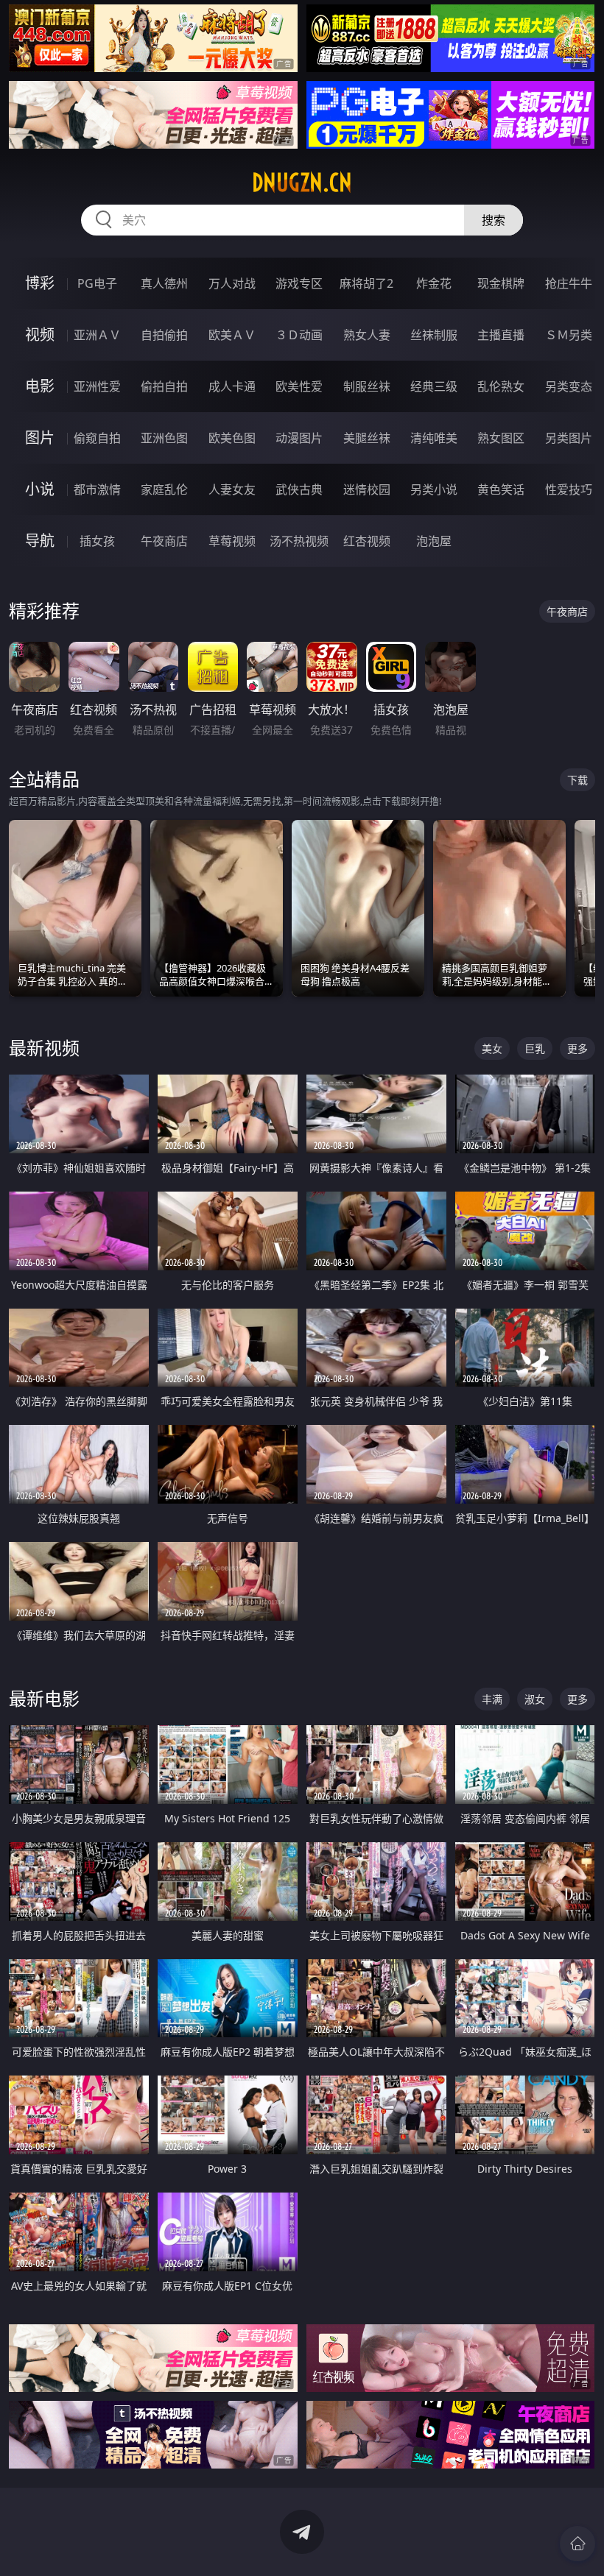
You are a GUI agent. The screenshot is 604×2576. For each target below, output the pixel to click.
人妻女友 (232, 489)
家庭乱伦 (164, 489)
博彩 (40, 283)
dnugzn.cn (302, 183)
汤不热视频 (299, 541)
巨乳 (535, 1048)
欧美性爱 (299, 386)
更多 (577, 1048)
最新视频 (44, 1048)
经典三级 (434, 386)
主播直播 (501, 335)
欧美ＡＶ (232, 335)
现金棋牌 (501, 283)
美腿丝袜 (367, 438)
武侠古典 (299, 489)
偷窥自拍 (97, 438)
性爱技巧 (569, 489)
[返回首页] (577, 2544)
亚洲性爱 (97, 386)
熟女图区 (501, 438)
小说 (40, 489)
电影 (40, 386)
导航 (40, 541)
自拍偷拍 (164, 335)
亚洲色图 (164, 438)
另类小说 (434, 489)
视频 (40, 335)
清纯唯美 (434, 438)
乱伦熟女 (501, 386)
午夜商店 (164, 541)
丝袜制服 (434, 335)
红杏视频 (367, 541)
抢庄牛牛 (569, 283)
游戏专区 (299, 283)
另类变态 (569, 386)
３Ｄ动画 (299, 335)
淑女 (535, 1699)
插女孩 (97, 541)
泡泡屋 (434, 541)
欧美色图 (232, 438)
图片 (40, 438)
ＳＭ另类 (569, 335)
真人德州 (164, 283)
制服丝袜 (367, 386)
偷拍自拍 (164, 386)
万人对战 (232, 283)
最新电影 (44, 1698)
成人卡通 (232, 386)
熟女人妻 (367, 335)
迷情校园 (367, 489)
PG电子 (97, 283)
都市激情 (97, 489)
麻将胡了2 (366, 283)
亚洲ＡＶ (97, 335)
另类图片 (569, 438)
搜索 (494, 220)
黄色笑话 (501, 489)
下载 (577, 780)
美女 (492, 1048)
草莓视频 (232, 541)
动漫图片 (299, 438)
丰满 (492, 1699)
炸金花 (434, 283)
